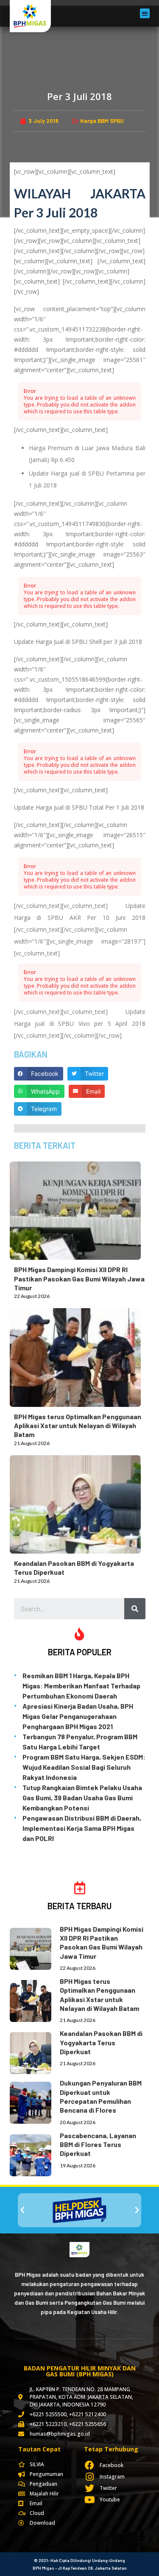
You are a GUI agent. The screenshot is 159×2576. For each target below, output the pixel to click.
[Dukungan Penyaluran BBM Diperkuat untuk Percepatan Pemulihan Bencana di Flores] (35, 2101)
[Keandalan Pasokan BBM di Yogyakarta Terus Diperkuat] (80, 1503)
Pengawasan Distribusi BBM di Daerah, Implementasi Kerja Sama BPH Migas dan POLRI (82, 1828)
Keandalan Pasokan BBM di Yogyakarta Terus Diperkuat (101, 2042)
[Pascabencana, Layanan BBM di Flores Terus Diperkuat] (35, 2154)
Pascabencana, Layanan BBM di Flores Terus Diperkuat (98, 2144)
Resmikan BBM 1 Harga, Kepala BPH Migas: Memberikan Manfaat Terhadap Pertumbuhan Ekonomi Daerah (81, 1686)
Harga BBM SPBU (102, 121)
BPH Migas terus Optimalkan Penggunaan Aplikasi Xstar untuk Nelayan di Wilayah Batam (78, 1426)
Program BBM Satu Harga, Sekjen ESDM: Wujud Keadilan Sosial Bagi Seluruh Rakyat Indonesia (84, 1767)
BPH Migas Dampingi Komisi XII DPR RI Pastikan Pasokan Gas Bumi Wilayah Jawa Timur (79, 1278)
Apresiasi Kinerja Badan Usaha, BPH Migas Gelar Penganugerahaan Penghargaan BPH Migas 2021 (78, 1716)
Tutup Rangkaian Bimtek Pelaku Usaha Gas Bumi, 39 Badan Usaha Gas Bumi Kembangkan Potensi (82, 1798)
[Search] (135, 1609)
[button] (145, 13)
